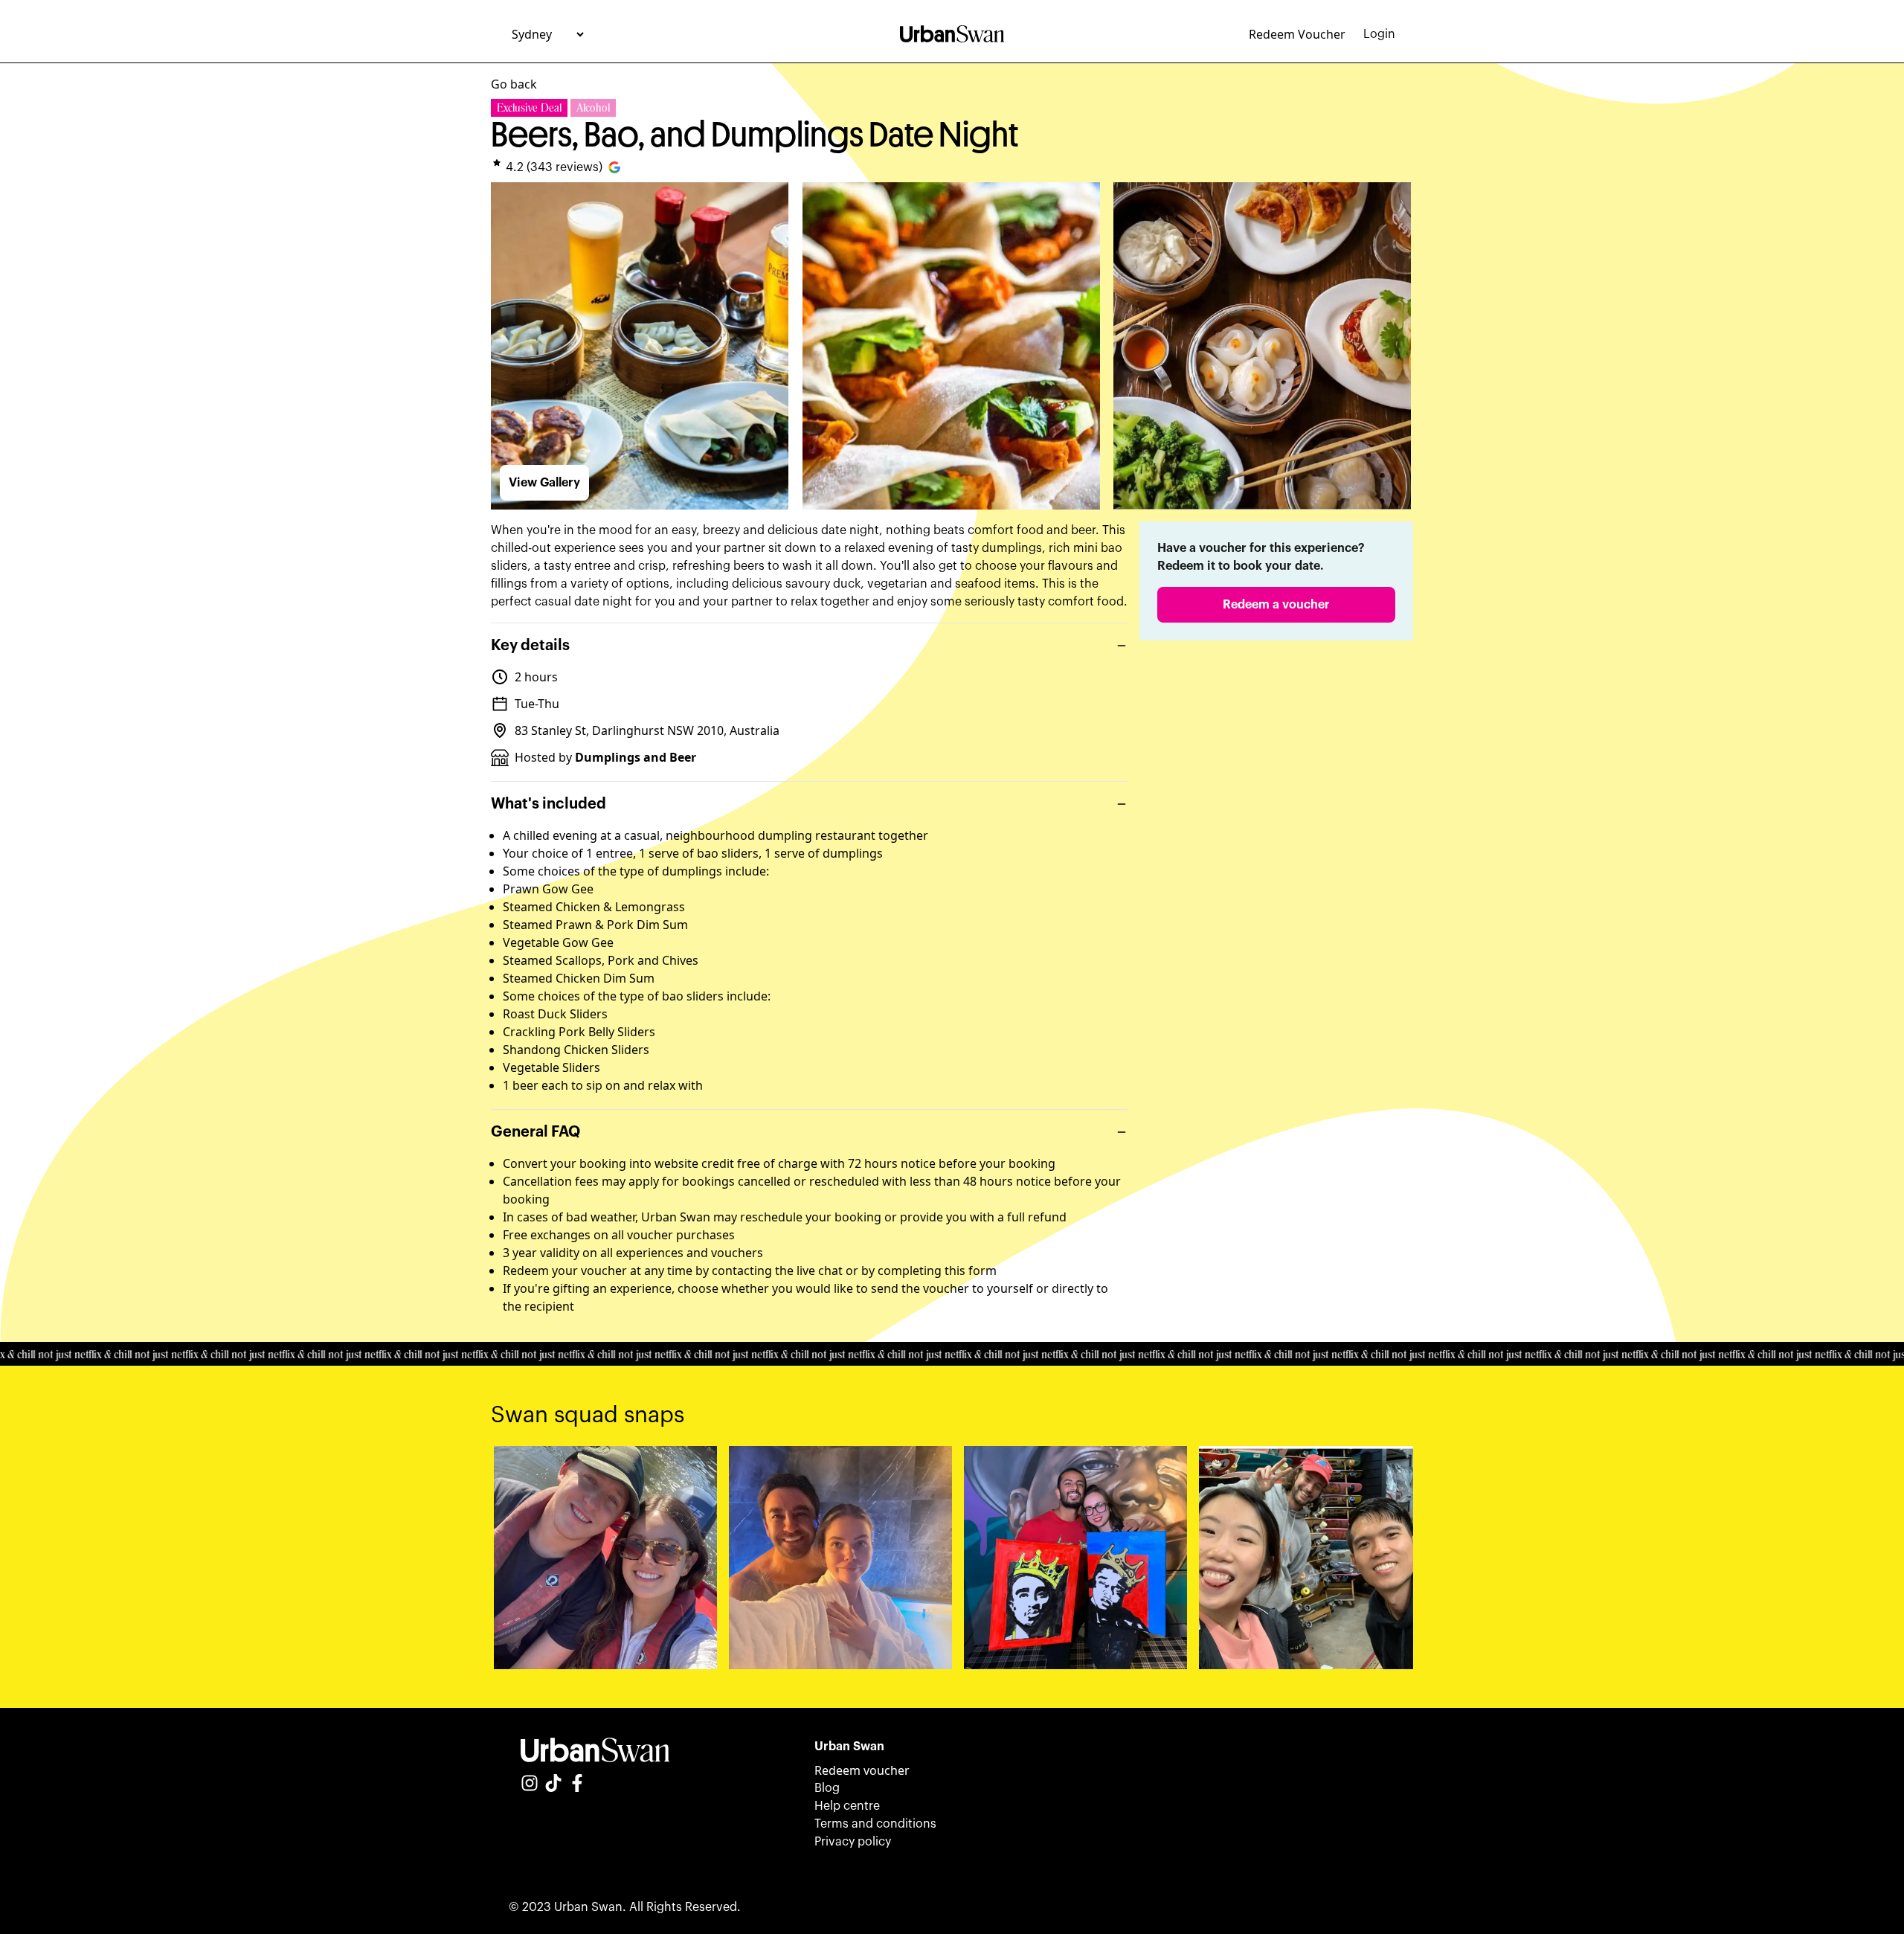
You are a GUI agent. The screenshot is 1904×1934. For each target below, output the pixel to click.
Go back (514, 84)
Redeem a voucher (1276, 605)
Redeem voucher (862, 1770)
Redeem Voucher (1297, 34)
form (982, 1270)
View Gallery (544, 483)
